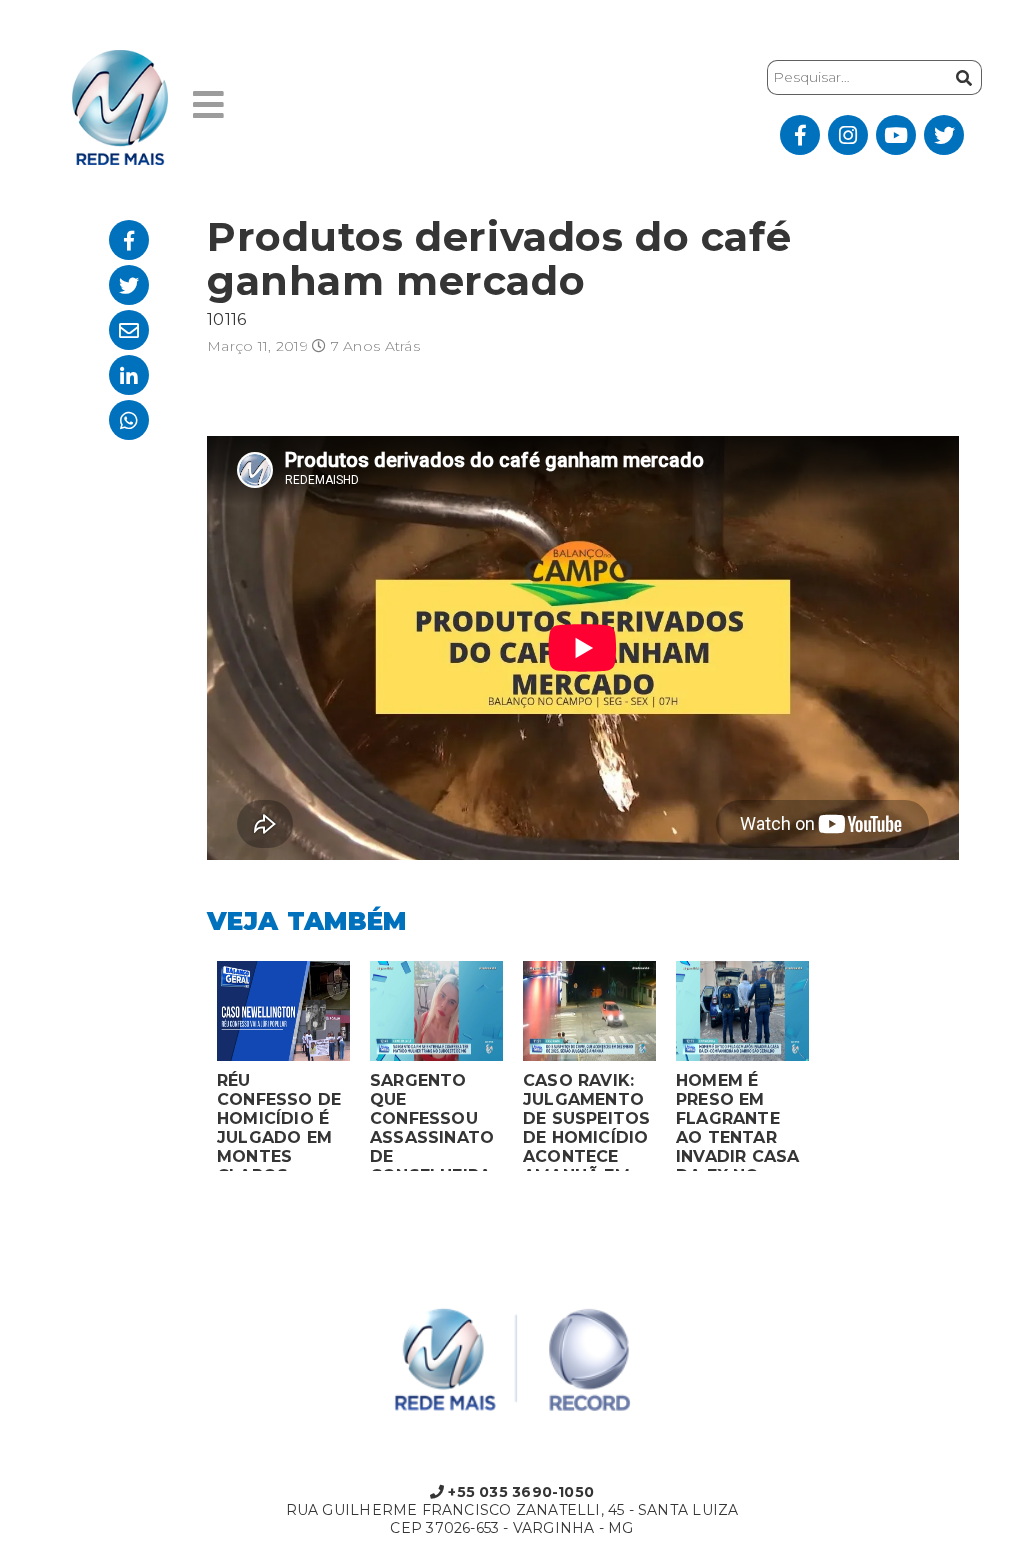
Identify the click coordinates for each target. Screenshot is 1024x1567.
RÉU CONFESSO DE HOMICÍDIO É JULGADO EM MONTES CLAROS (279, 1121)
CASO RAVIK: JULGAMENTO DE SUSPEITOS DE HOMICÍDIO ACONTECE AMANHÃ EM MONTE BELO (587, 1121)
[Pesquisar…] (964, 77)
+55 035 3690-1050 (519, 1492)
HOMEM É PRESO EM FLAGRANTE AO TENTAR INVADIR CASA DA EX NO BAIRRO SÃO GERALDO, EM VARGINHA (738, 1121)
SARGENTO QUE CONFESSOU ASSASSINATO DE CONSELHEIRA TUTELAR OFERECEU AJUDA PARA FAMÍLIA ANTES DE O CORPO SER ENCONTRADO (432, 1121)
